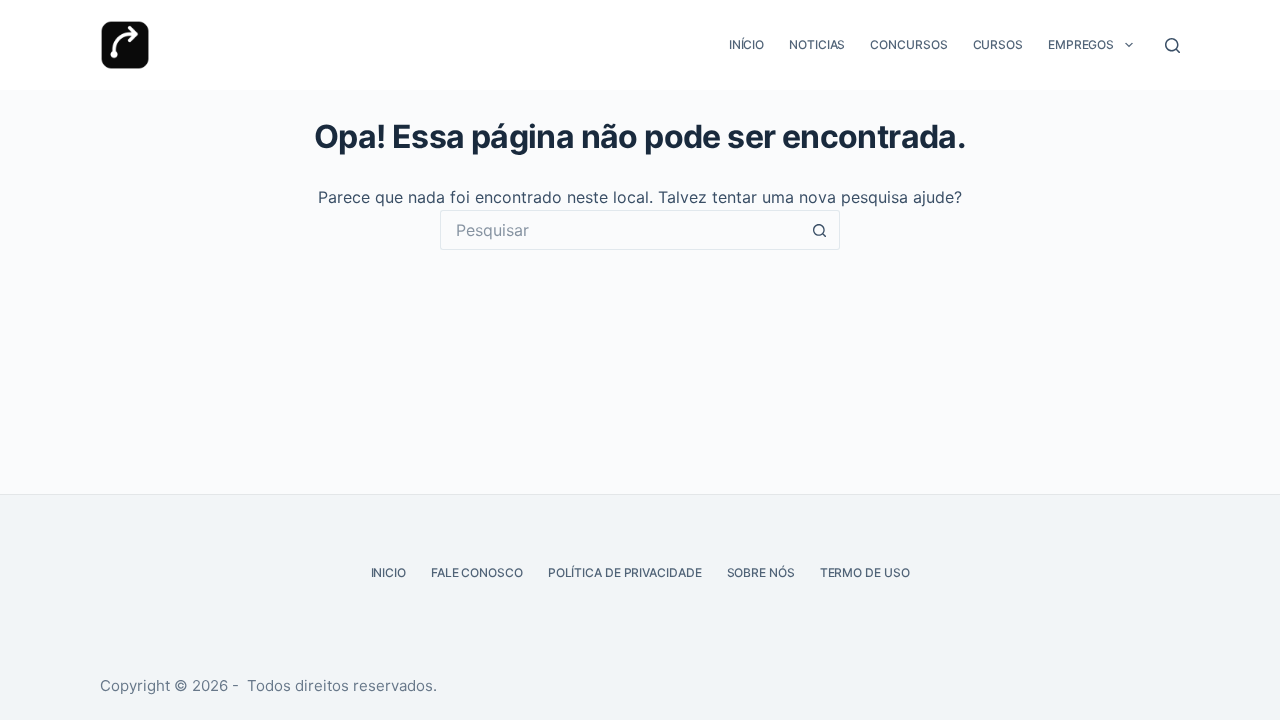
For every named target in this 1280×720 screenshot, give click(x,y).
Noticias (817, 44)
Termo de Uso (865, 572)
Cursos (998, 44)
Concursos (908, 44)
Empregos (1081, 44)
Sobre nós (761, 572)
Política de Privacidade (625, 572)
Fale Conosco (477, 572)
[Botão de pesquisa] (820, 230)
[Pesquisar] (1172, 45)
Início (746, 44)
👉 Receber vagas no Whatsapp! (656, 624)
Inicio (388, 572)
